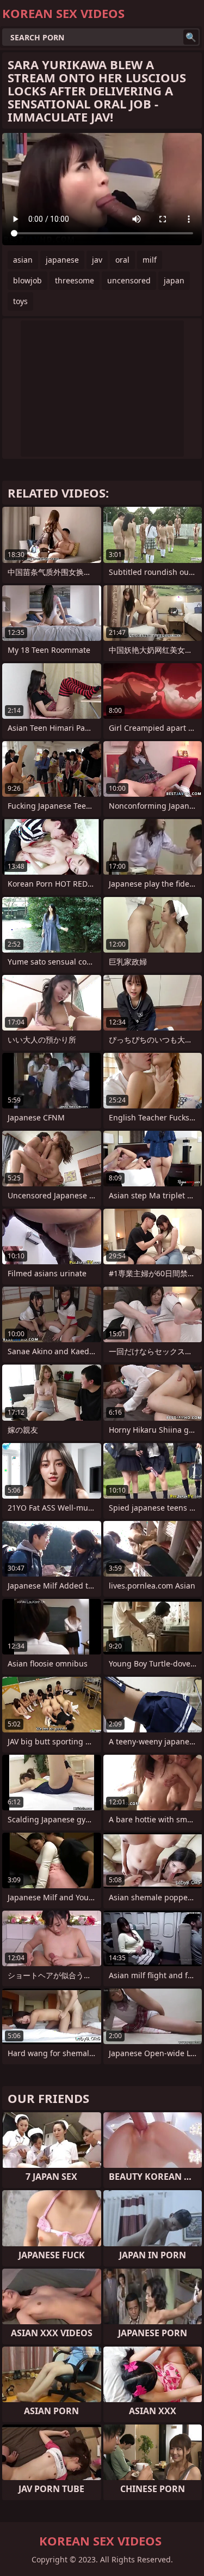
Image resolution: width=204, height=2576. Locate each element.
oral (122, 260)
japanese (62, 260)
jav (97, 260)
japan (174, 280)
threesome (75, 280)
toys (20, 301)
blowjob (27, 280)
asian (23, 260)
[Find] (191, 37)
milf (150, 260)
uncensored (129, 280)
